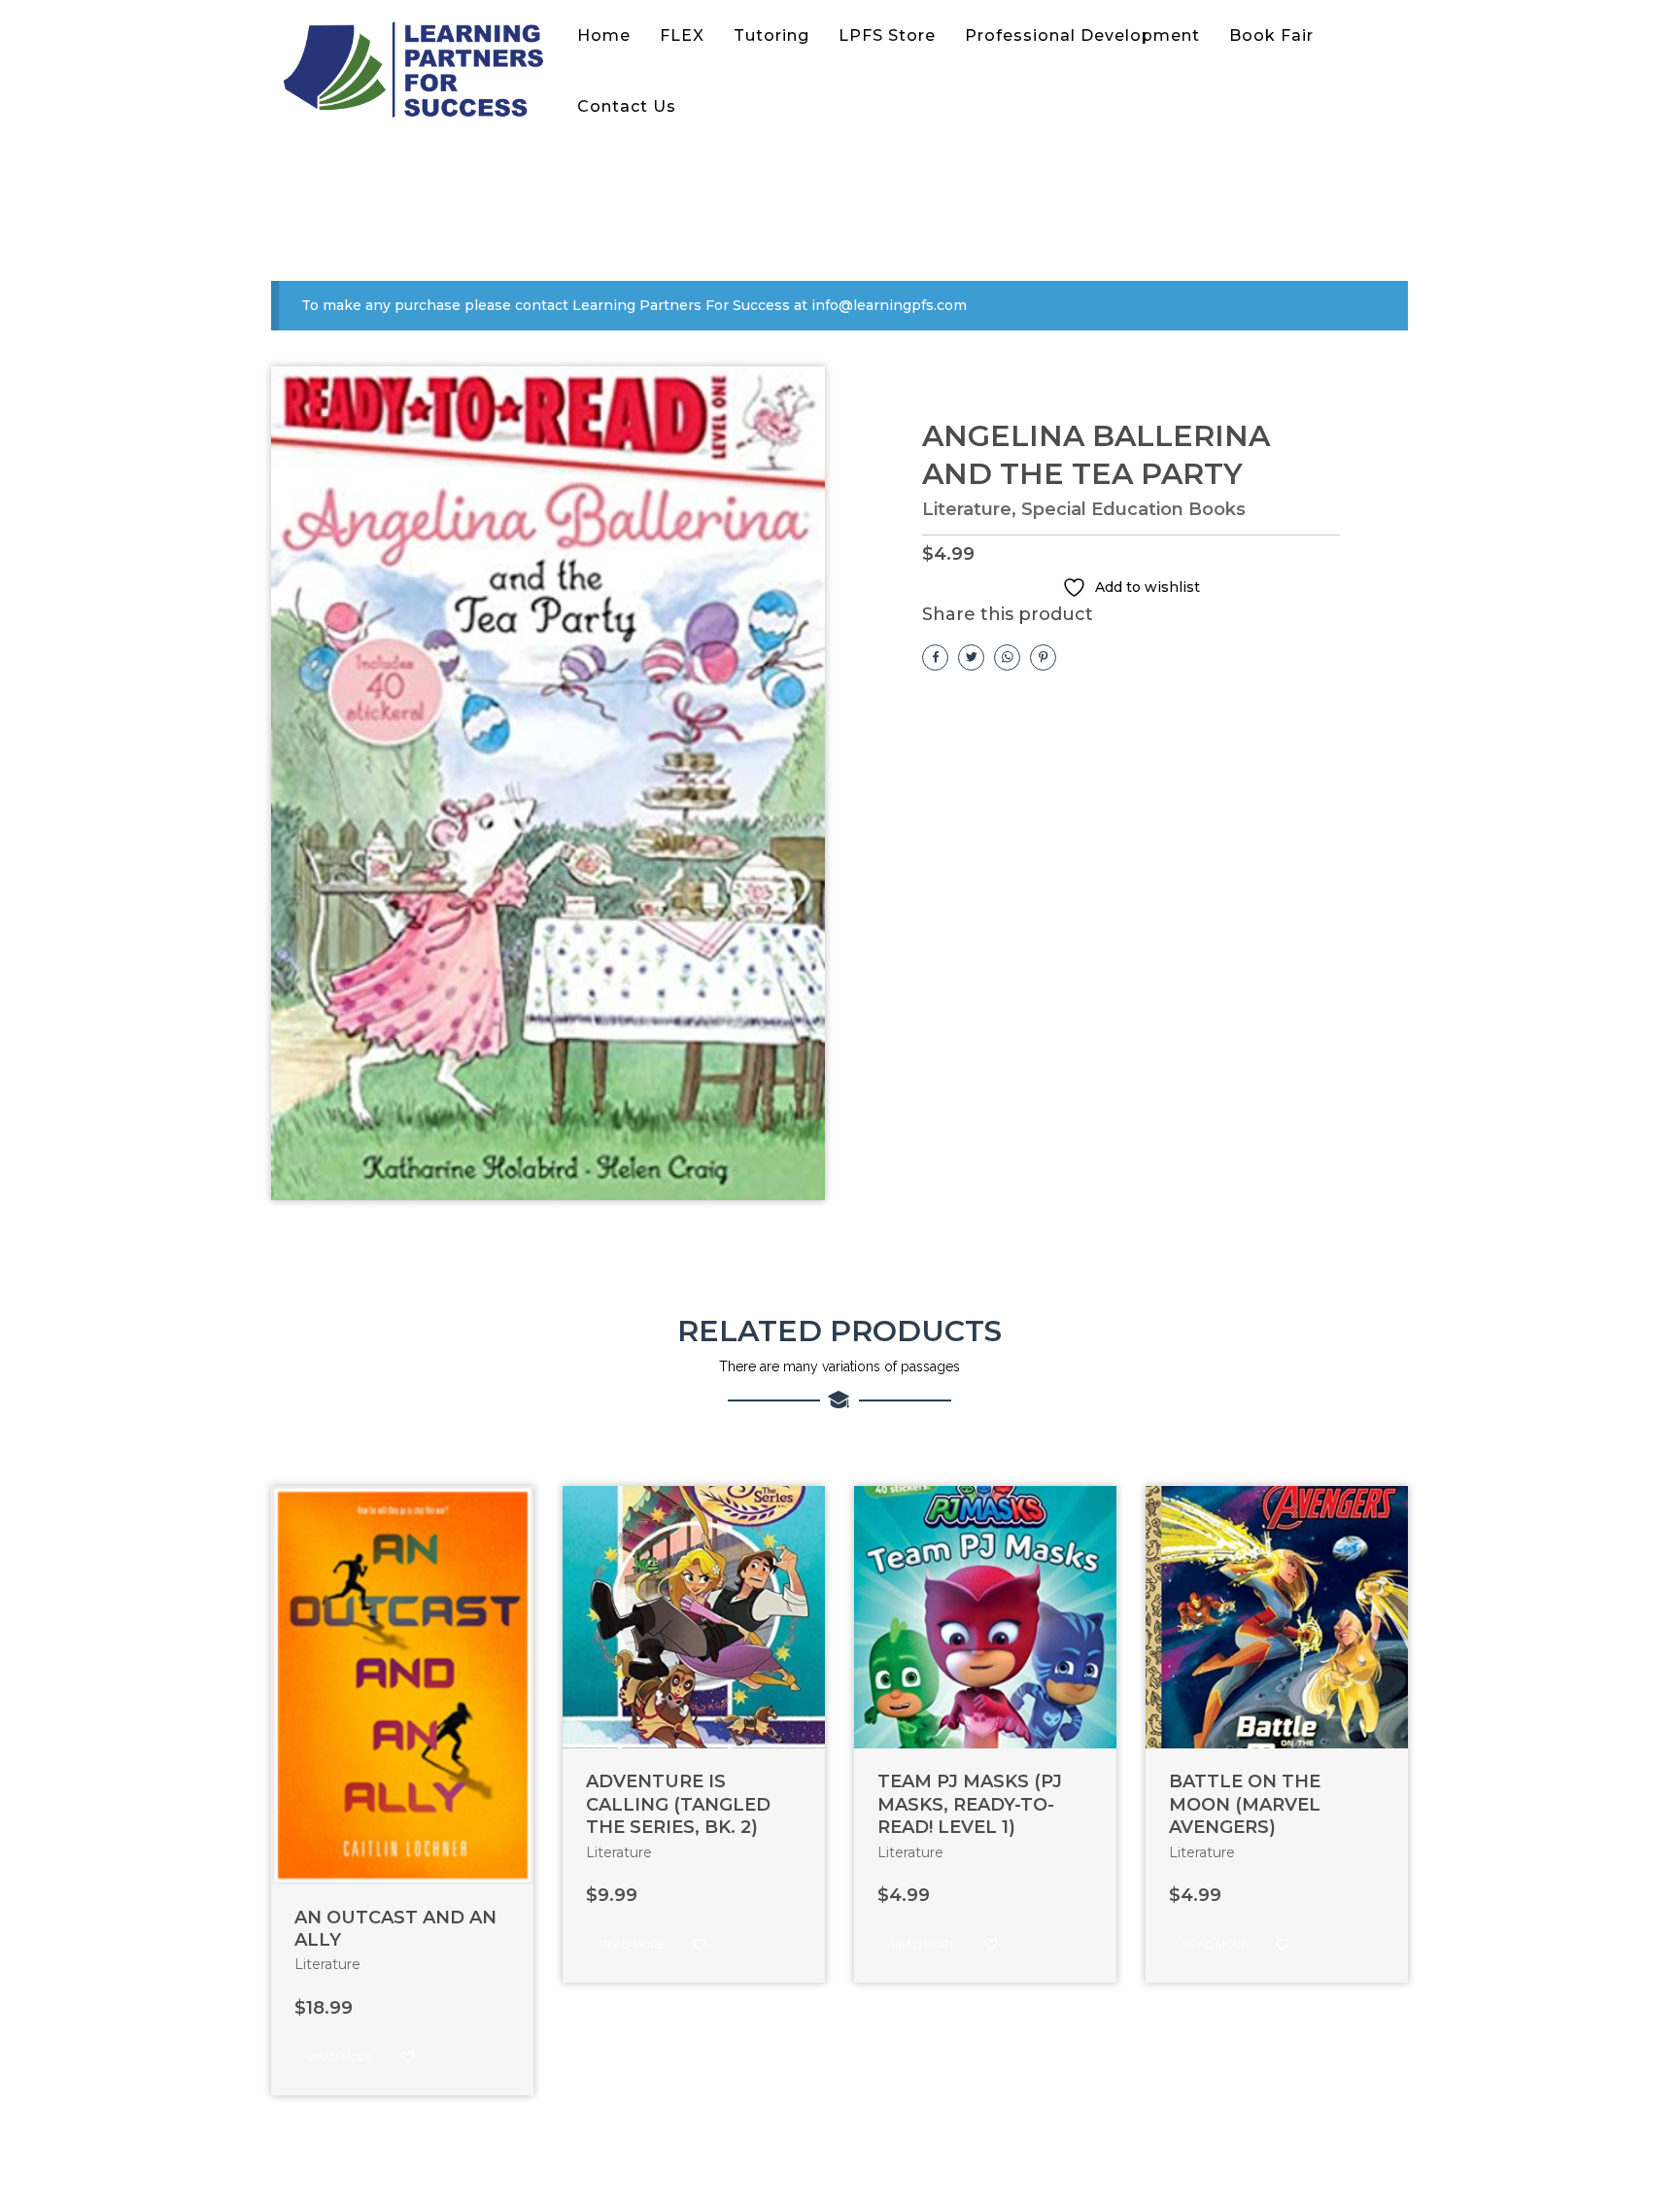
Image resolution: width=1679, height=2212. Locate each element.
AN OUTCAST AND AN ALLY (395, 1929)
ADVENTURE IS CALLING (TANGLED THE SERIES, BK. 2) (678, 1804)
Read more (341, 2057)
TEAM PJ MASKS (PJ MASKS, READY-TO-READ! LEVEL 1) (970, 1804)
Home (604, 35)
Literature (967, 509)
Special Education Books (1133, 509)
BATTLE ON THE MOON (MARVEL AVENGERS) (1245, 1804)
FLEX (682, 35)
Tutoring (771, 35)
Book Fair (1271, 35)
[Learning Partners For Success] (417, 71)
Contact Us (627, 106)
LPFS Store (887, 35)
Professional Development (1082, 35)
